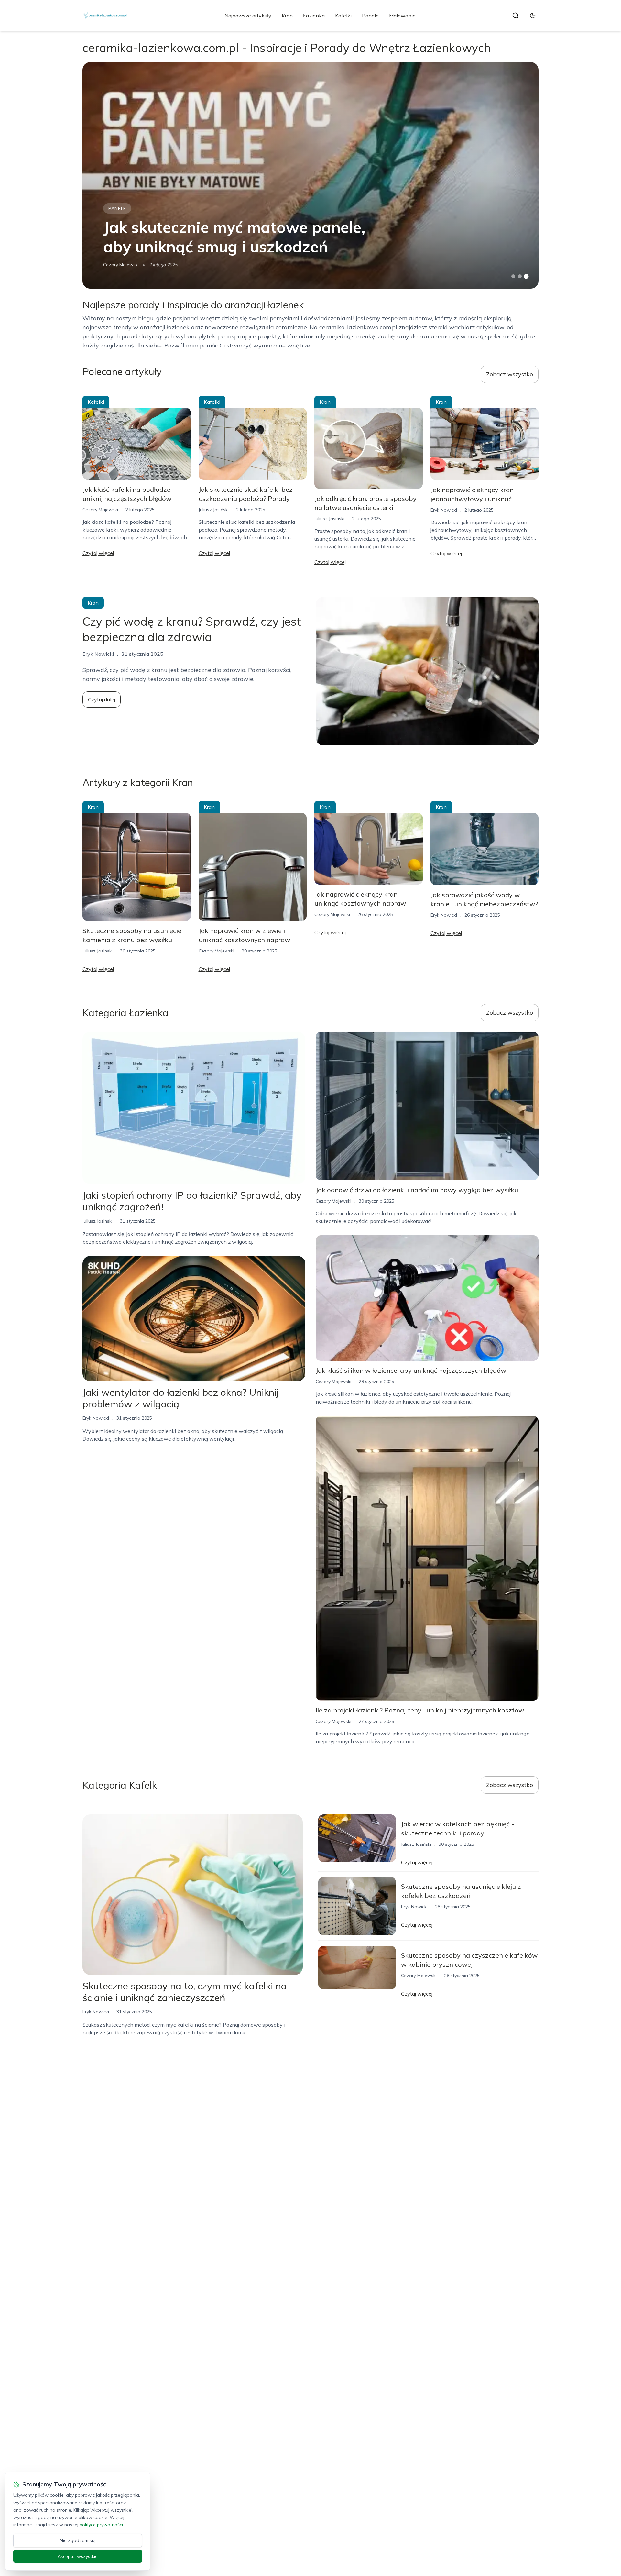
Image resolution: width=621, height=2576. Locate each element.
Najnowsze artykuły (248, 16)
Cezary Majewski (121, 265)
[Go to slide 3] (526, 276)
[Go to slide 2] (520, 276)
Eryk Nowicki (444, 510)
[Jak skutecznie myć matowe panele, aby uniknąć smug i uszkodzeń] (310, 175)
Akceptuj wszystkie (78, 2556)
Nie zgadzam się (78, 2540)
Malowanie (402, 16)
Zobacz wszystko (510, 374)
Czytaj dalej (102, 699)
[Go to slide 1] (513, 276)
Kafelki (343, 16)
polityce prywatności (101, 2525)
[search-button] (516, 16)
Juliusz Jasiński (214, 510)
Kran (287, 16)
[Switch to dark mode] (533, 16)
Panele (370, 16)
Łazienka (314, 16)
